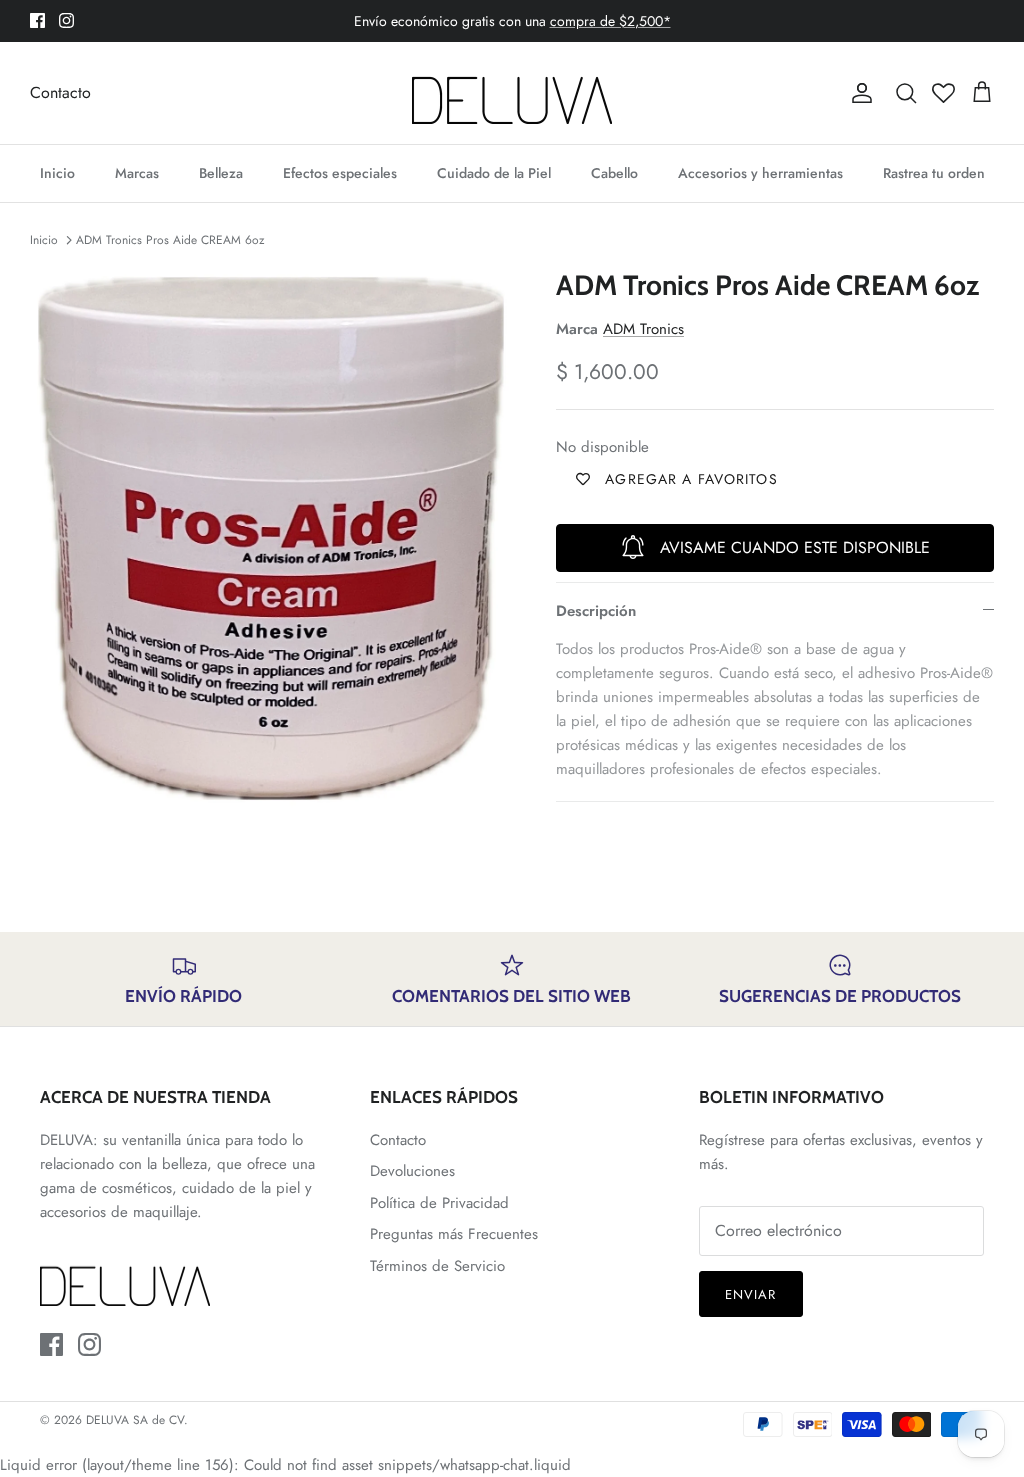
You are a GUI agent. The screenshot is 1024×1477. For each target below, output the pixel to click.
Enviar (750, 1294)
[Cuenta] (858, 93)
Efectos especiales (340, 173)
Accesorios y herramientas (760, 173)
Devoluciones (412, 1171)
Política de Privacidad (439, 1203)
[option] (271, 538)
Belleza (221, 173)
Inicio (57, 173)
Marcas (137, 173)
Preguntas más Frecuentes (454, 1234)
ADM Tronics (643, 329)
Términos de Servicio (437, 1266)
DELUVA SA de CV (135, 1420)
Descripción (596, 611)
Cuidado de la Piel (494, 173)
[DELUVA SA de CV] (512, 93)
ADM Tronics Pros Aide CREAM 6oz (170, 240)
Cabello (614, 173)
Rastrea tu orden (934, 173)
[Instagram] (66, 20)
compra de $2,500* (610, 21)
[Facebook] (37, 20)
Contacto (60, 92)
